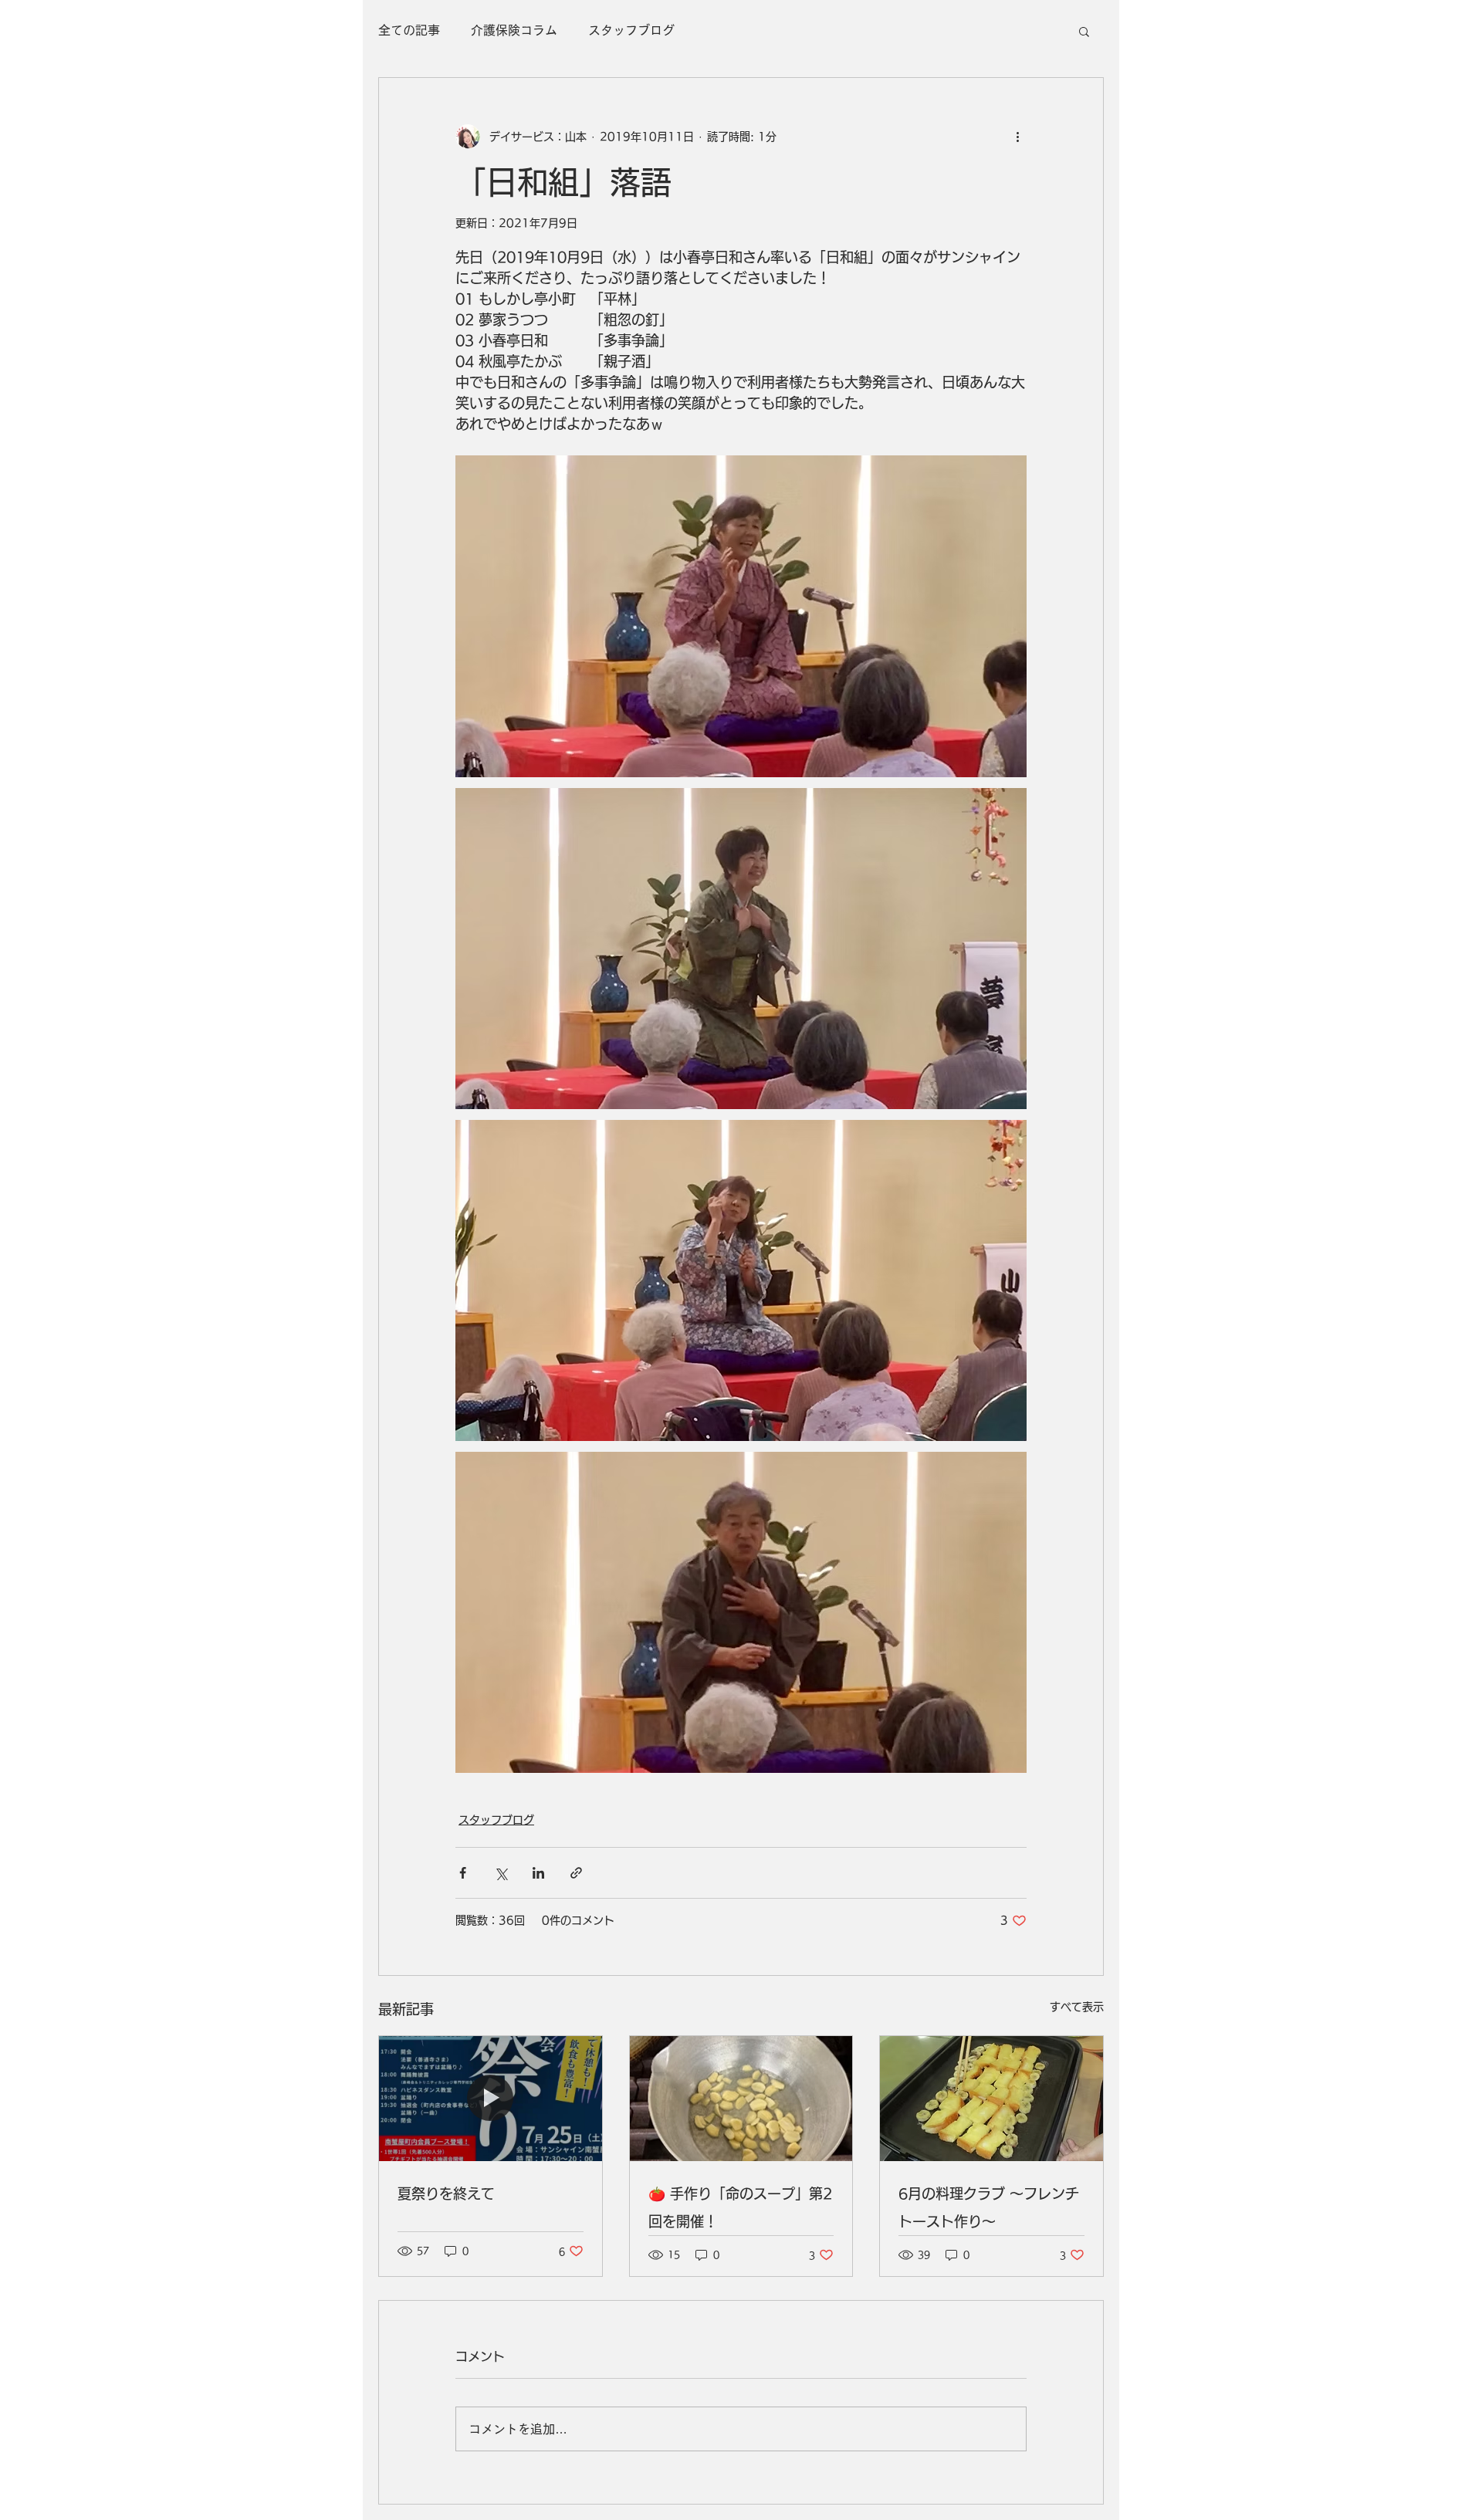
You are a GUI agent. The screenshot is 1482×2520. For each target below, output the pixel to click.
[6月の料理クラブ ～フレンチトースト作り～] (991, 2099)
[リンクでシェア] (576, 1873)
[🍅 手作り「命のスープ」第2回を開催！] (741, 2099)
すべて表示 (1077, 2007)
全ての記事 (409, 30)
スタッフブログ (631, 30)
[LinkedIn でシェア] (538, 1873)
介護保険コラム (514, 30)
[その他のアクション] (1017, 137)
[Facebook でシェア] (463, 1873)
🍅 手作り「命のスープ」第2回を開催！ (740, 2207)
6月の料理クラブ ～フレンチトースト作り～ (989, 2207)
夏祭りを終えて (446, 2194)
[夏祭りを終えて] (491, 2099)
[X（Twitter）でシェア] (501, 1873)
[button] (1084, 31)
